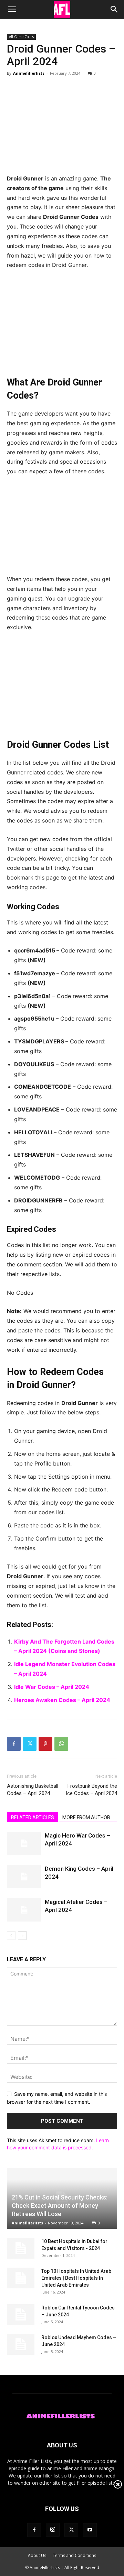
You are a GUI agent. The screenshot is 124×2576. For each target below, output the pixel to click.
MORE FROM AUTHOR (86, 1817)
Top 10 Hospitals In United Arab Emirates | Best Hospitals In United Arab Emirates (76, 2278)
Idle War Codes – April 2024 (52, 1687)
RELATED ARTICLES (33, 1817)
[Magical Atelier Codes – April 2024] (24, 1910)
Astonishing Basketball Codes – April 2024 (33, 1790)
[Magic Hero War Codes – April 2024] (24, 1844)
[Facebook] (14, 1744)
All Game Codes (21, 37)
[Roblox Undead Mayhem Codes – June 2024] (21, 2344)
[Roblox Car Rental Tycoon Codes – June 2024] (21, 2315)
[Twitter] (30, 1744)
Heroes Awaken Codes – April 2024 (62, 1700)
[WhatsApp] (61, 1744)
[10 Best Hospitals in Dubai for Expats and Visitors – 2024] (21, 2248)
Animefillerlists (29, 73)
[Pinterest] (45, 1744)
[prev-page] (11, 1936)
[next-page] (22, 1936)
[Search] (114, 9)
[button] (12, 9)
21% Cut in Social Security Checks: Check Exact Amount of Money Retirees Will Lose (60, 2206)
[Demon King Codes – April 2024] (24, 1877)
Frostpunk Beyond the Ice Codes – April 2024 (91, 1790)
